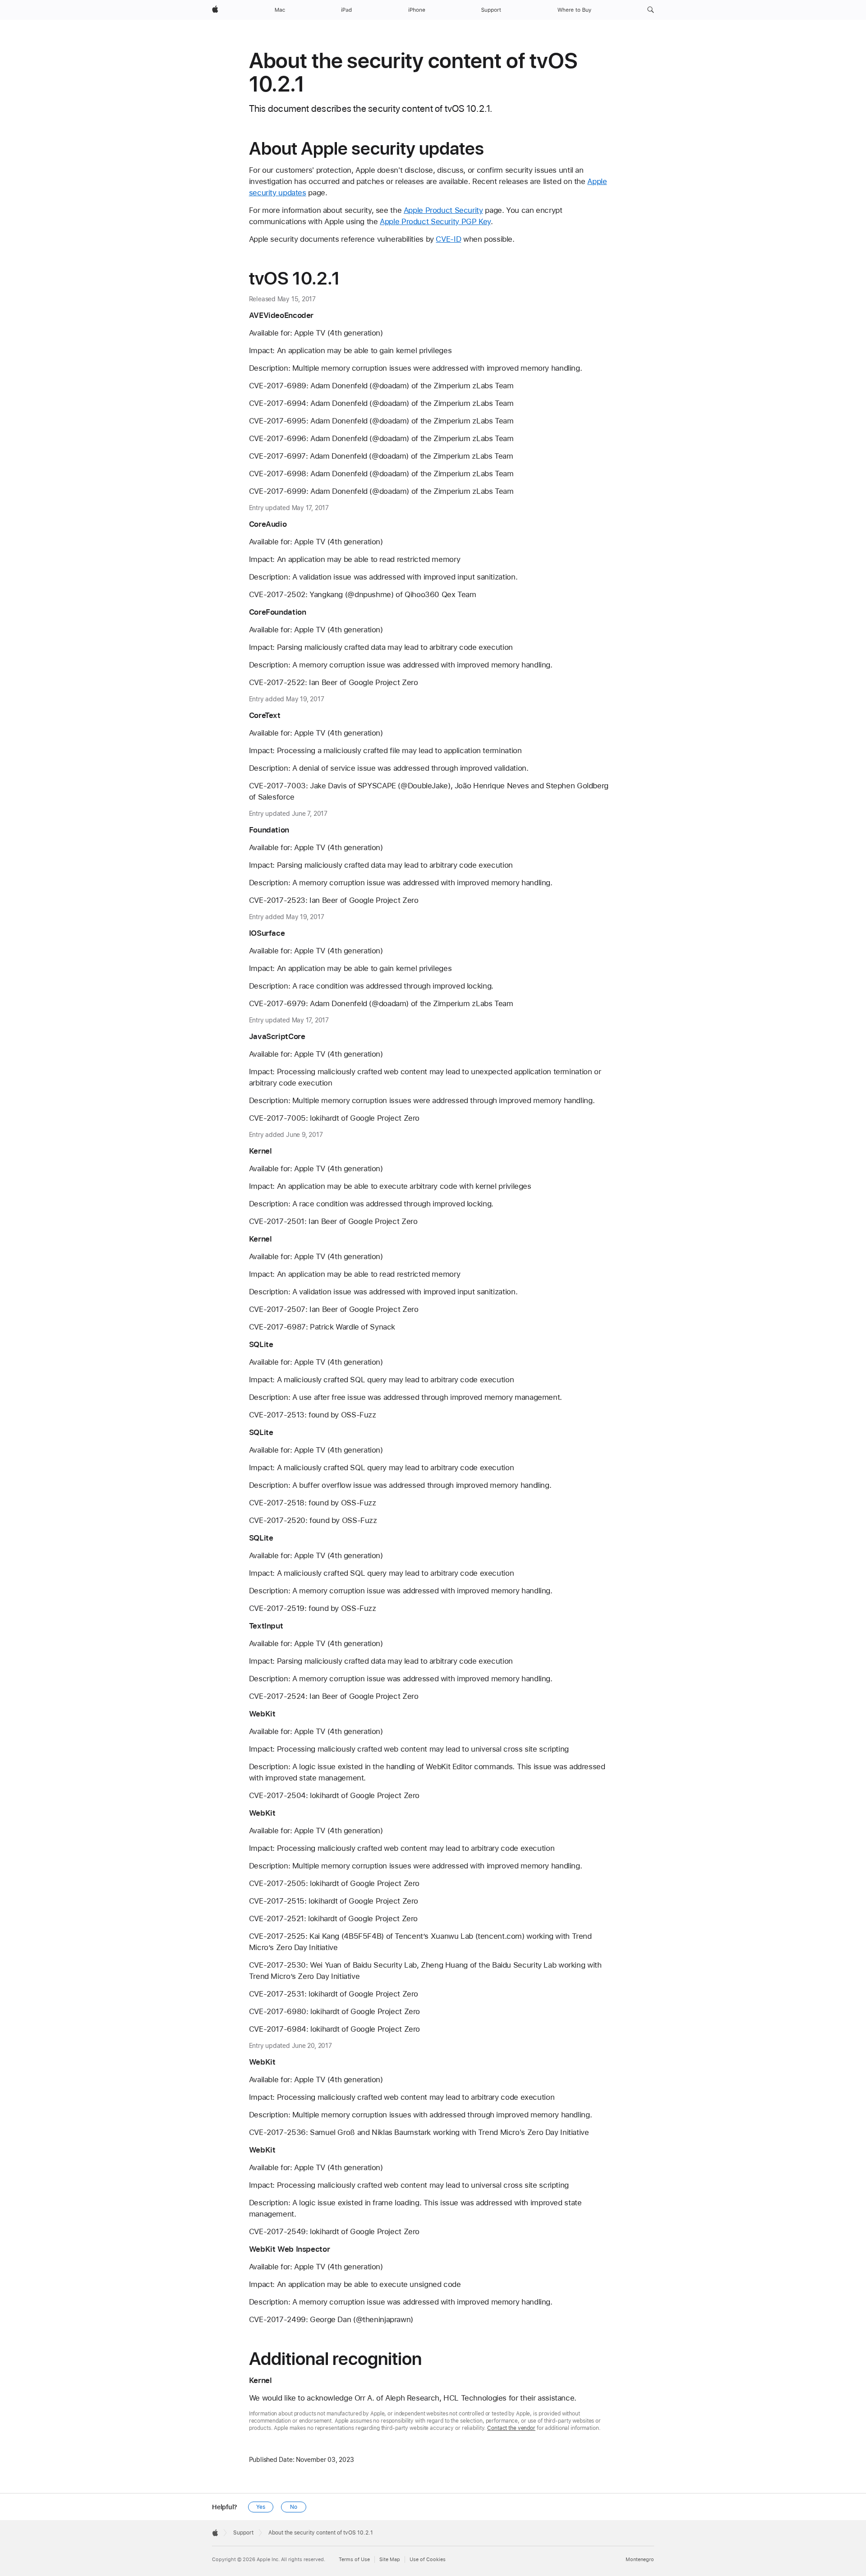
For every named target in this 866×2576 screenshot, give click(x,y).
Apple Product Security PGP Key (435, 221)
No (294, 2507)
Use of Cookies (428, 2560)
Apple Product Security (443, 210)
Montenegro (640, 2560)
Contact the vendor (511, 2428)
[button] (651, 10)
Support (243, 2533)
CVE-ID (448, 239)
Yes (261, 2507)
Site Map (390, 2560)
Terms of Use (354, 2560)
